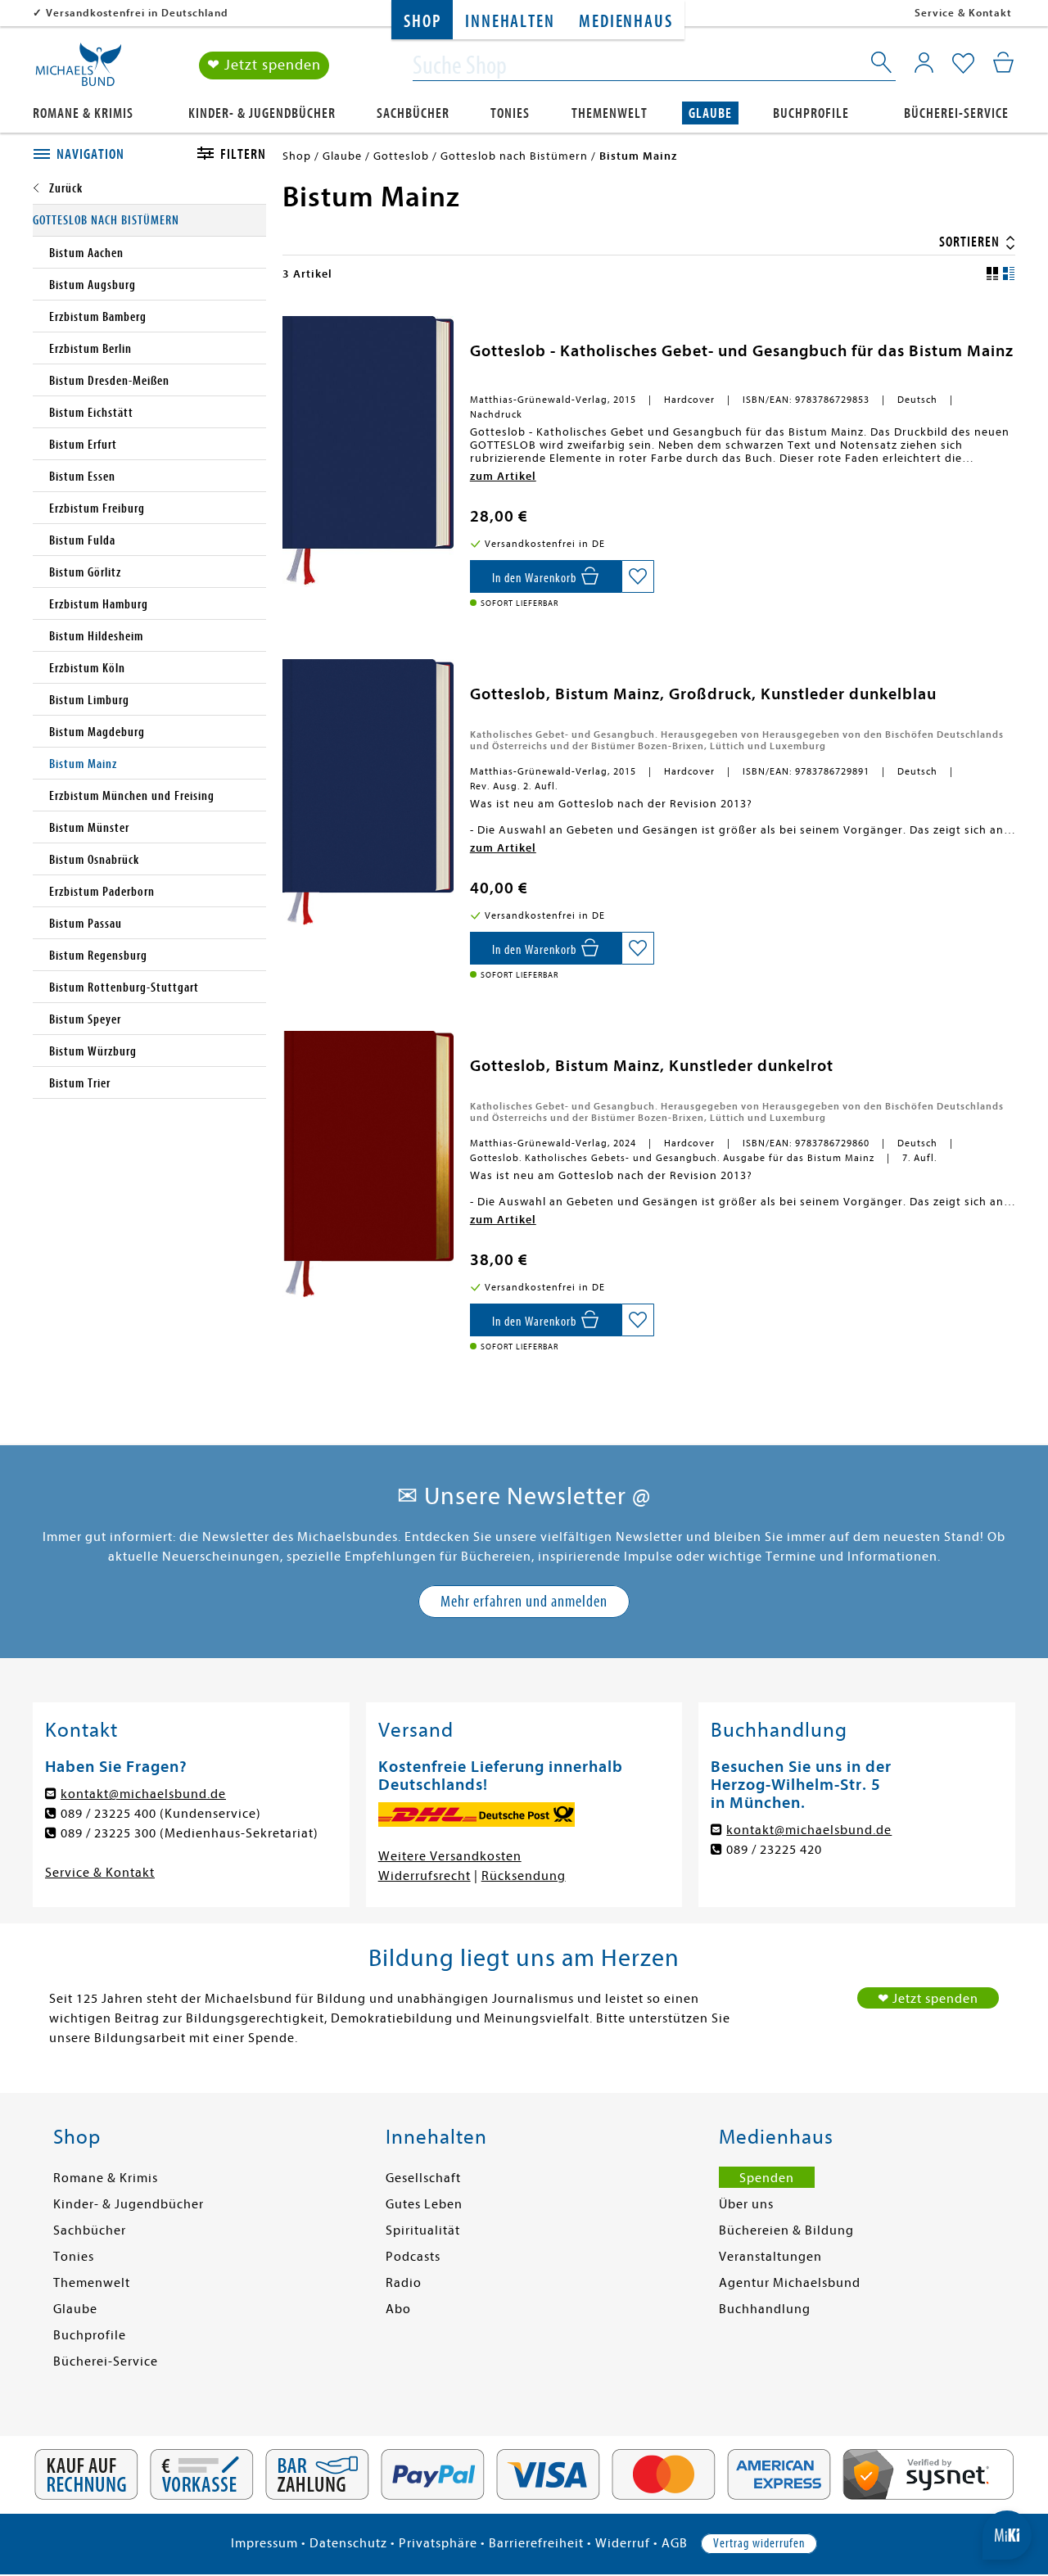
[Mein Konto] (924, 62)
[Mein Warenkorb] (1003, 62)
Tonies (510, 113)
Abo (398, 2309)
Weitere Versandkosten (450, 1856)
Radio (404, 2283)
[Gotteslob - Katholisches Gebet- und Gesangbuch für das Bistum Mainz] (368, 452)
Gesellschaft (423, 2178)
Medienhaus (626, 22)
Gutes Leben (424, 2204)
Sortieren (971, 242)
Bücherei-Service (956, 113)
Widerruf (623, 2543)
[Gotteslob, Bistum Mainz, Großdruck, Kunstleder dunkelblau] (368, 793)
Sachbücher (413, 113)
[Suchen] (883, 66)
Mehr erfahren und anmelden (524, 1601)
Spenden (767, 2178)
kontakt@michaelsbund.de (143, 1794)
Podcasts (413, 2257)
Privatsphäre (438, 2543)
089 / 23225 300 (108, 1833)
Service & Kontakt (963, 13)
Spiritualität (423, 2230)
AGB (675, 2543)
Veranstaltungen (770, 2257)
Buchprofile (811, 113)
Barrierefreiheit (536, 2543)
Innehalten (510, 22)
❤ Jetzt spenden (264, 65)
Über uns (746, 2204)
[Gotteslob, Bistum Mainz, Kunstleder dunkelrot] (368, 1165)
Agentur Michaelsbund (790, 2283)
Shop (422, 22)
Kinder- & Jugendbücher (262, 113)
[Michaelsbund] (79, 70)
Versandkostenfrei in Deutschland (137, 13)
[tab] (97, 155)
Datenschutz (348, 2543)
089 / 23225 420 (774, 1850)
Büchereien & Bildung (786, 2230)
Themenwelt (610, 113)
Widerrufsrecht (425, 1876)
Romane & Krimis (83, 113)
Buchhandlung (765, 2309)
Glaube (710, 113)
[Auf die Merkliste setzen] (638, 576)
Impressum (264, 2543)
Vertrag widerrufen (759, 2543)
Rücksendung (524, 1876)
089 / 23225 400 (108, 1814)
